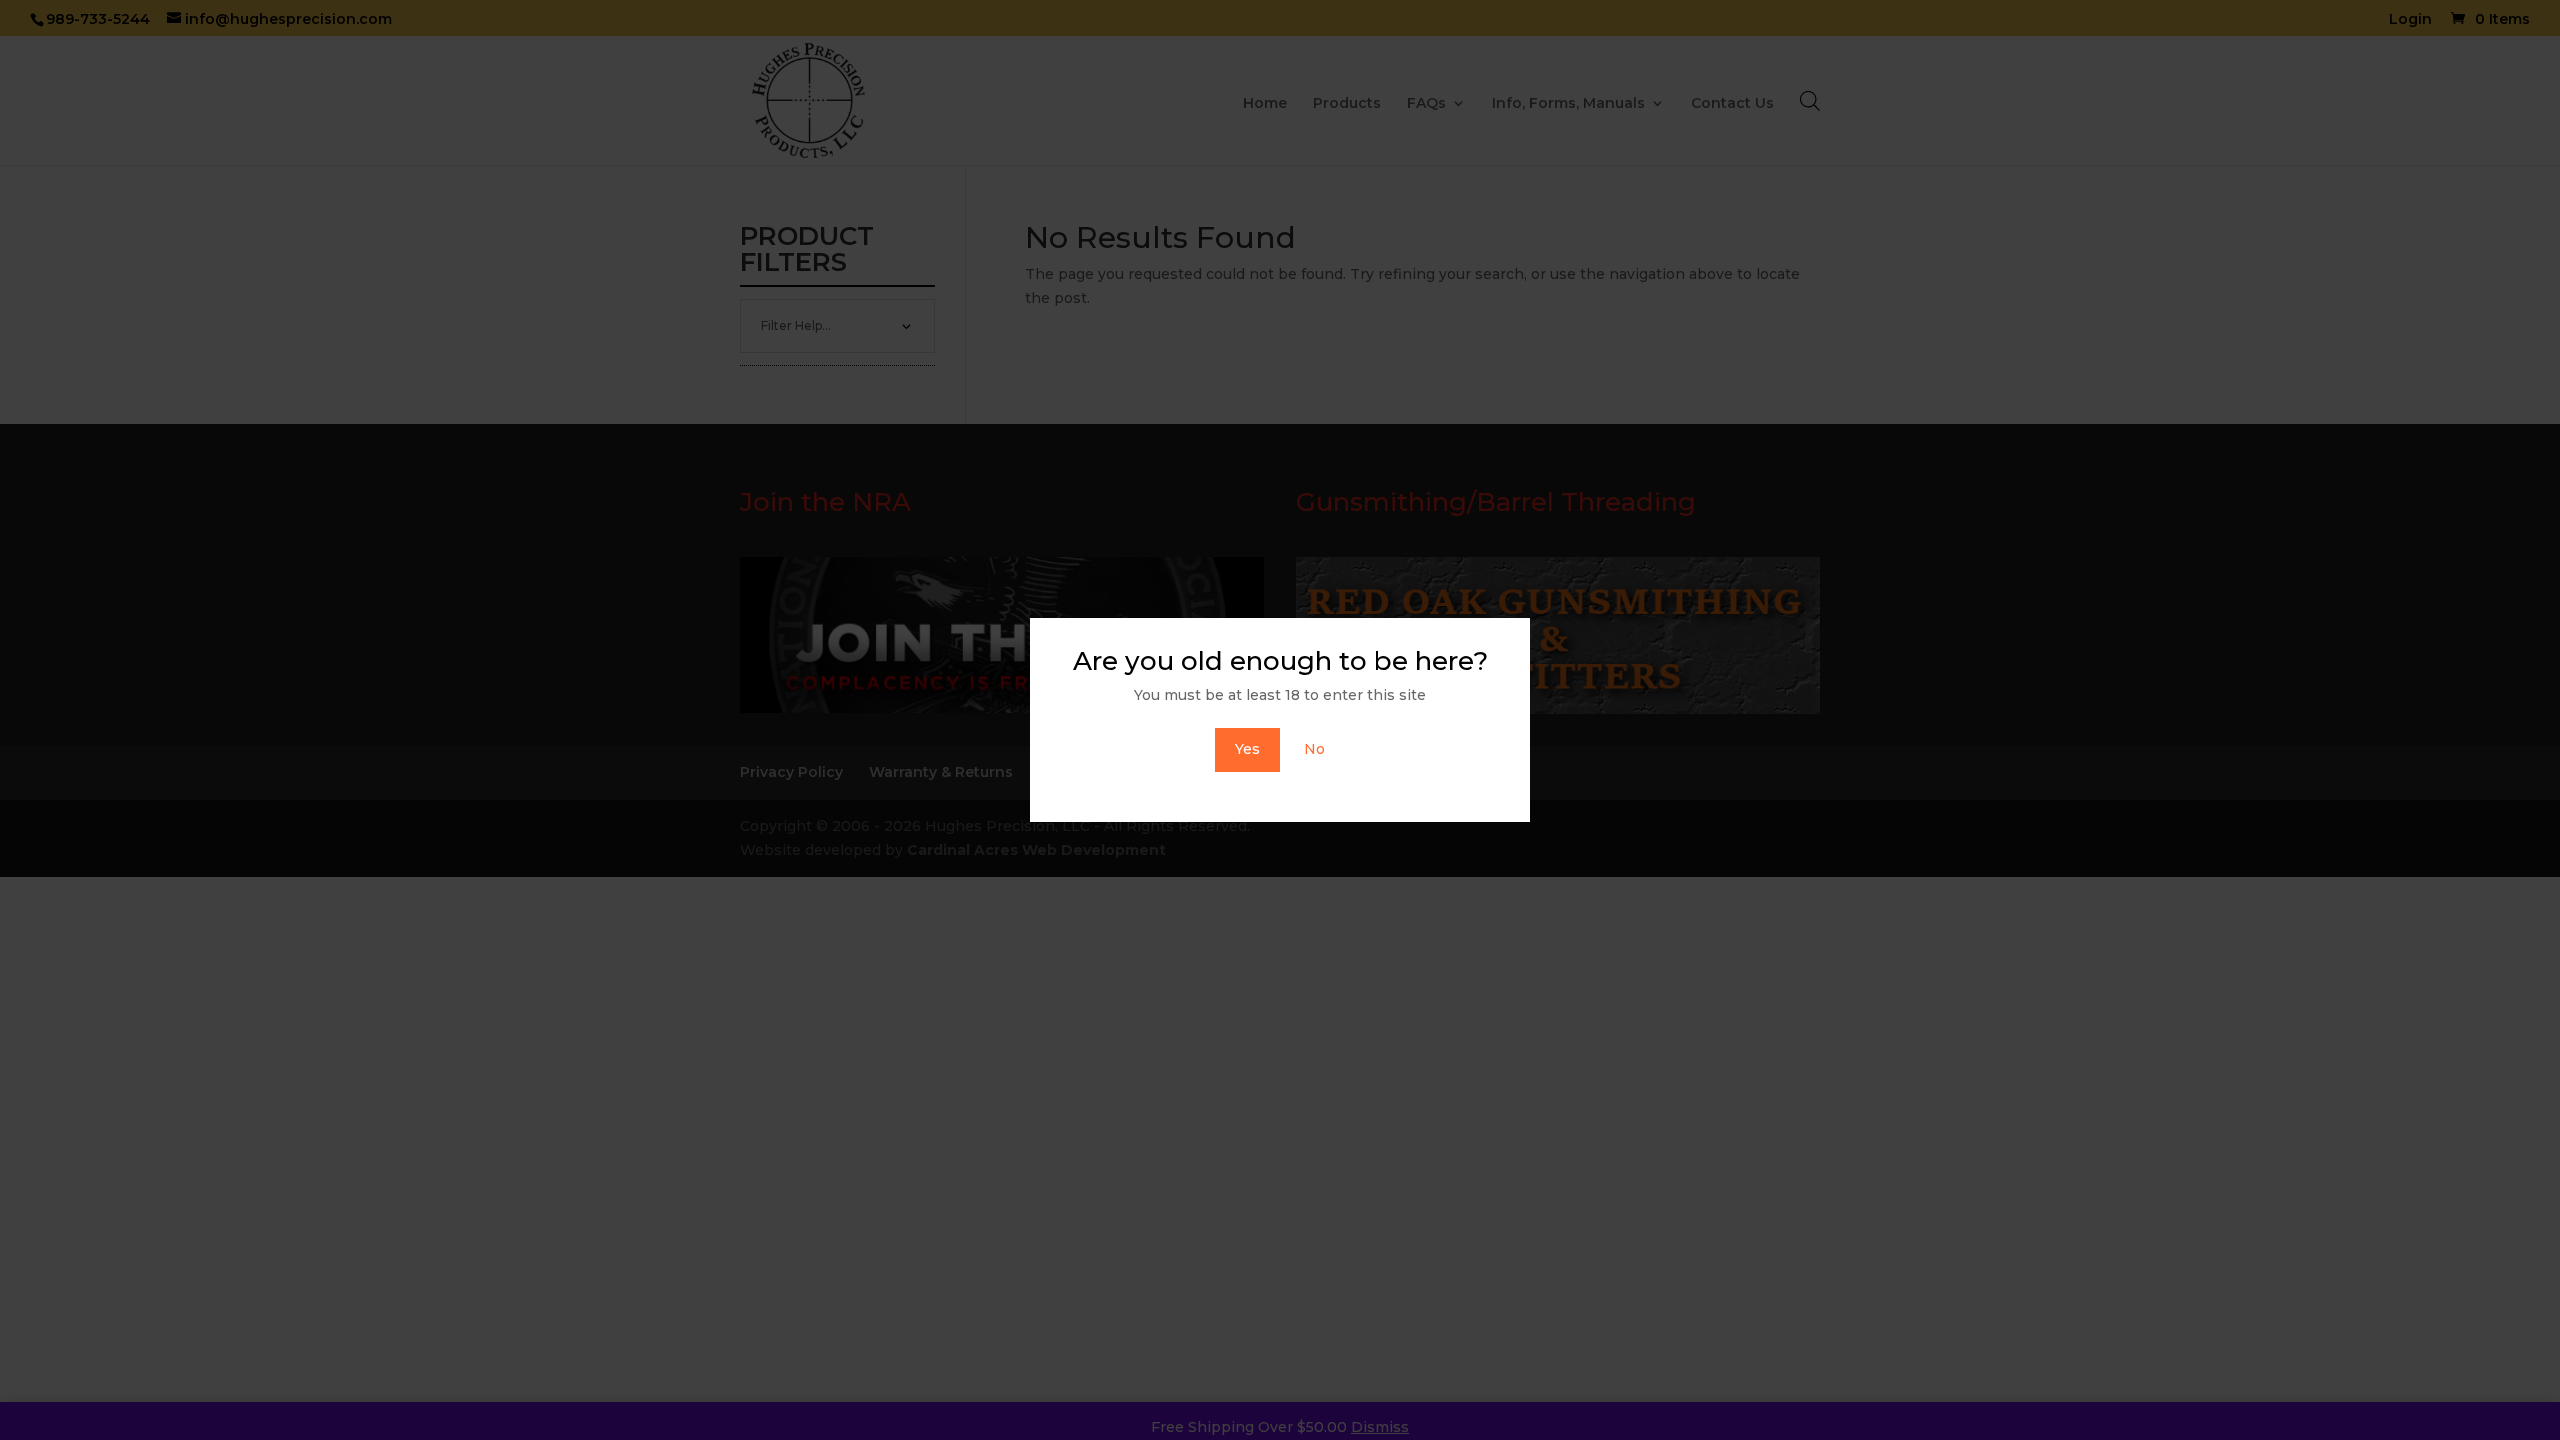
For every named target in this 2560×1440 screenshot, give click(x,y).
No (1314, 749)
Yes (1247, 749)
